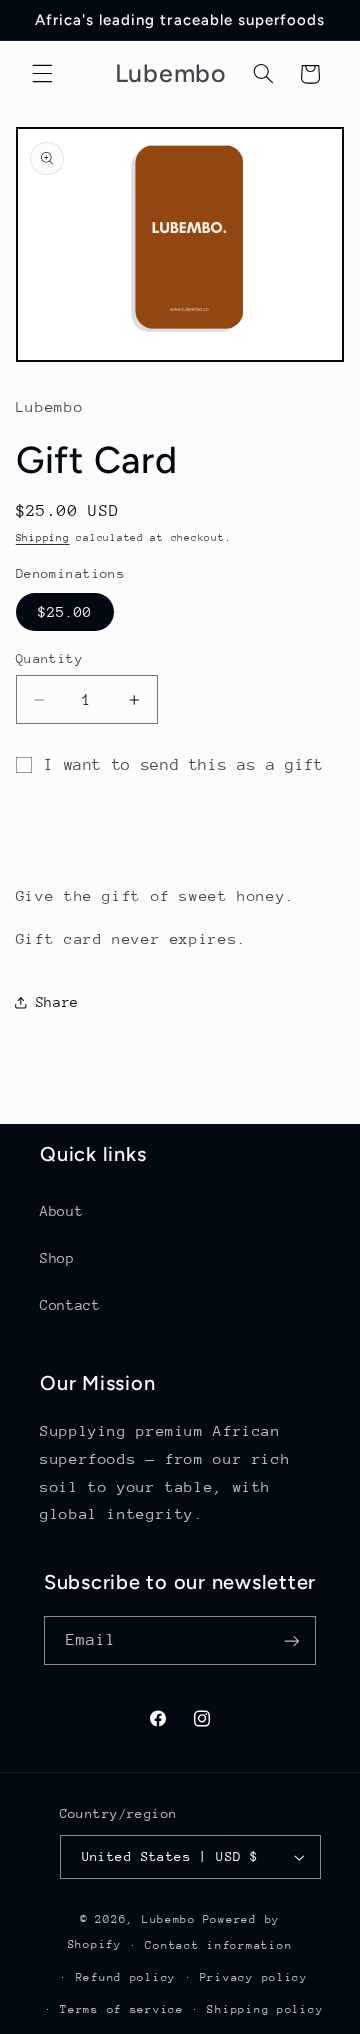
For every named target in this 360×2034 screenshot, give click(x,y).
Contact (70, 1305)
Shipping (43, 538)
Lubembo (169, 1919)
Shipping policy (265, 2009)
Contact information (218, 1945)
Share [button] (57, 1002)
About (61, 1211)
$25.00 (65, 612)
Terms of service (122, 2009)
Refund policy (126, 1977)
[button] (42, 74)
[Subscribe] (292, 1640)
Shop (57, 1258)
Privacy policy (254, 1977)
